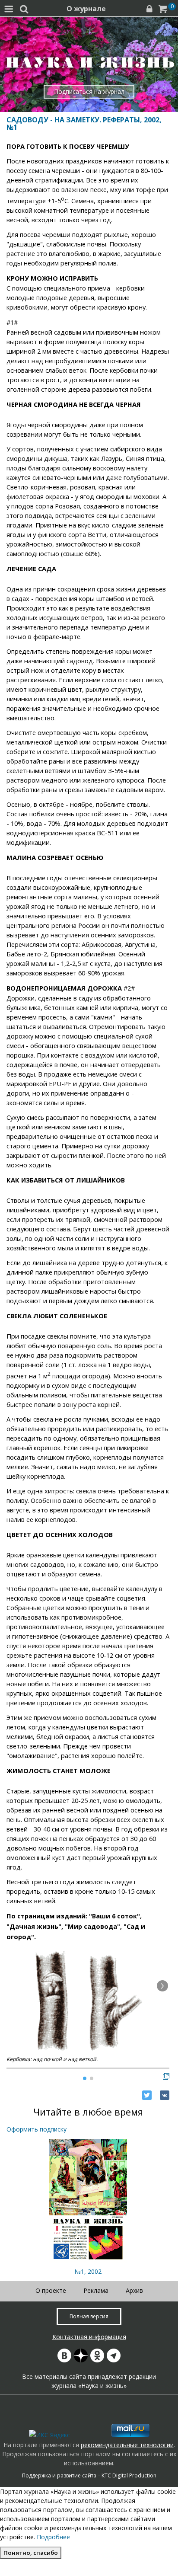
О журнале (86, 9)
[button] (162, 1986)
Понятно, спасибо (31, 2553)
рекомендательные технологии (127, 2445)
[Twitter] (147, 2095)
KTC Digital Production (129, 2475)
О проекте (51, 2290)
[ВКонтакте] (165, 2095)
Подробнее (53, 2537)
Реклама (96, 2290)
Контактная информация (89, 2337)
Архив (134, 2290)
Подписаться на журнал (89, 91)
